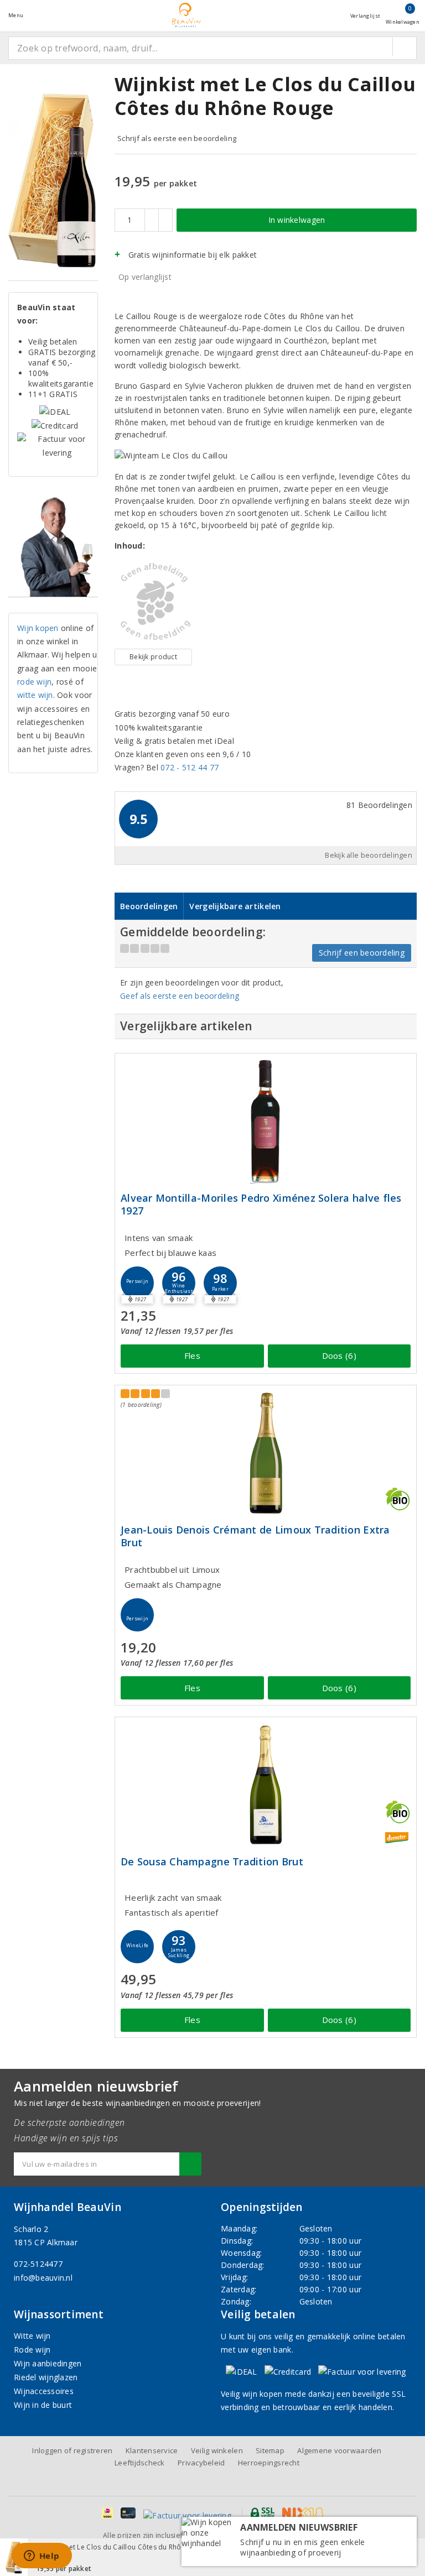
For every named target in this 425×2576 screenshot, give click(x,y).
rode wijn (34, 682)
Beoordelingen (149, 906)
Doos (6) (339, 1355)
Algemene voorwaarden (339, 2450)
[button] (137, 1283)
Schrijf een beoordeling (362, 953)
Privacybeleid (201, 2463)
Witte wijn (32, 2336)
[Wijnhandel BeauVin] (186, 15)
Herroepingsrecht (269, 2463)
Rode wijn (32, 2350)
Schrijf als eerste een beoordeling (177, 138)
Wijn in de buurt (43, 2405)
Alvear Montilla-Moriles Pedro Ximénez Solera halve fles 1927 (261, 1204)
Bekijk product (153, 657)
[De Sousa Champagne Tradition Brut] (266, 1785)
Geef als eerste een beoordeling (180, 996)
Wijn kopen (38, 628)
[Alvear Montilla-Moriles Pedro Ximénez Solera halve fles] (266, 1121)
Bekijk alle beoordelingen (369, 855)
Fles (192, 1355)
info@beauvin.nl (43, 2278)
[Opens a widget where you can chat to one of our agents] (42, 2557)
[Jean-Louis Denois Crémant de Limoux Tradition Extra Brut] (266, 1453)
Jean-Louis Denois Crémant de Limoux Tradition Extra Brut (255, 1536)
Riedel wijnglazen (46, 2377)
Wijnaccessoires (44, 2391)
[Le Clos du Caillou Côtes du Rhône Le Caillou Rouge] (153, 602)
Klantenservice (152, 2450)
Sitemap (270, 2450)
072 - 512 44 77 (190, 767)
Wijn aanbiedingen (48, 2363)
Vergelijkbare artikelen (235, 906)
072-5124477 (38, 2264)
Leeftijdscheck (140, 2463)
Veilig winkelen (217, 2450)
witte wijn (35, 695)
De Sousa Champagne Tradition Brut (212, 1862)
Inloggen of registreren (72, 2450)
